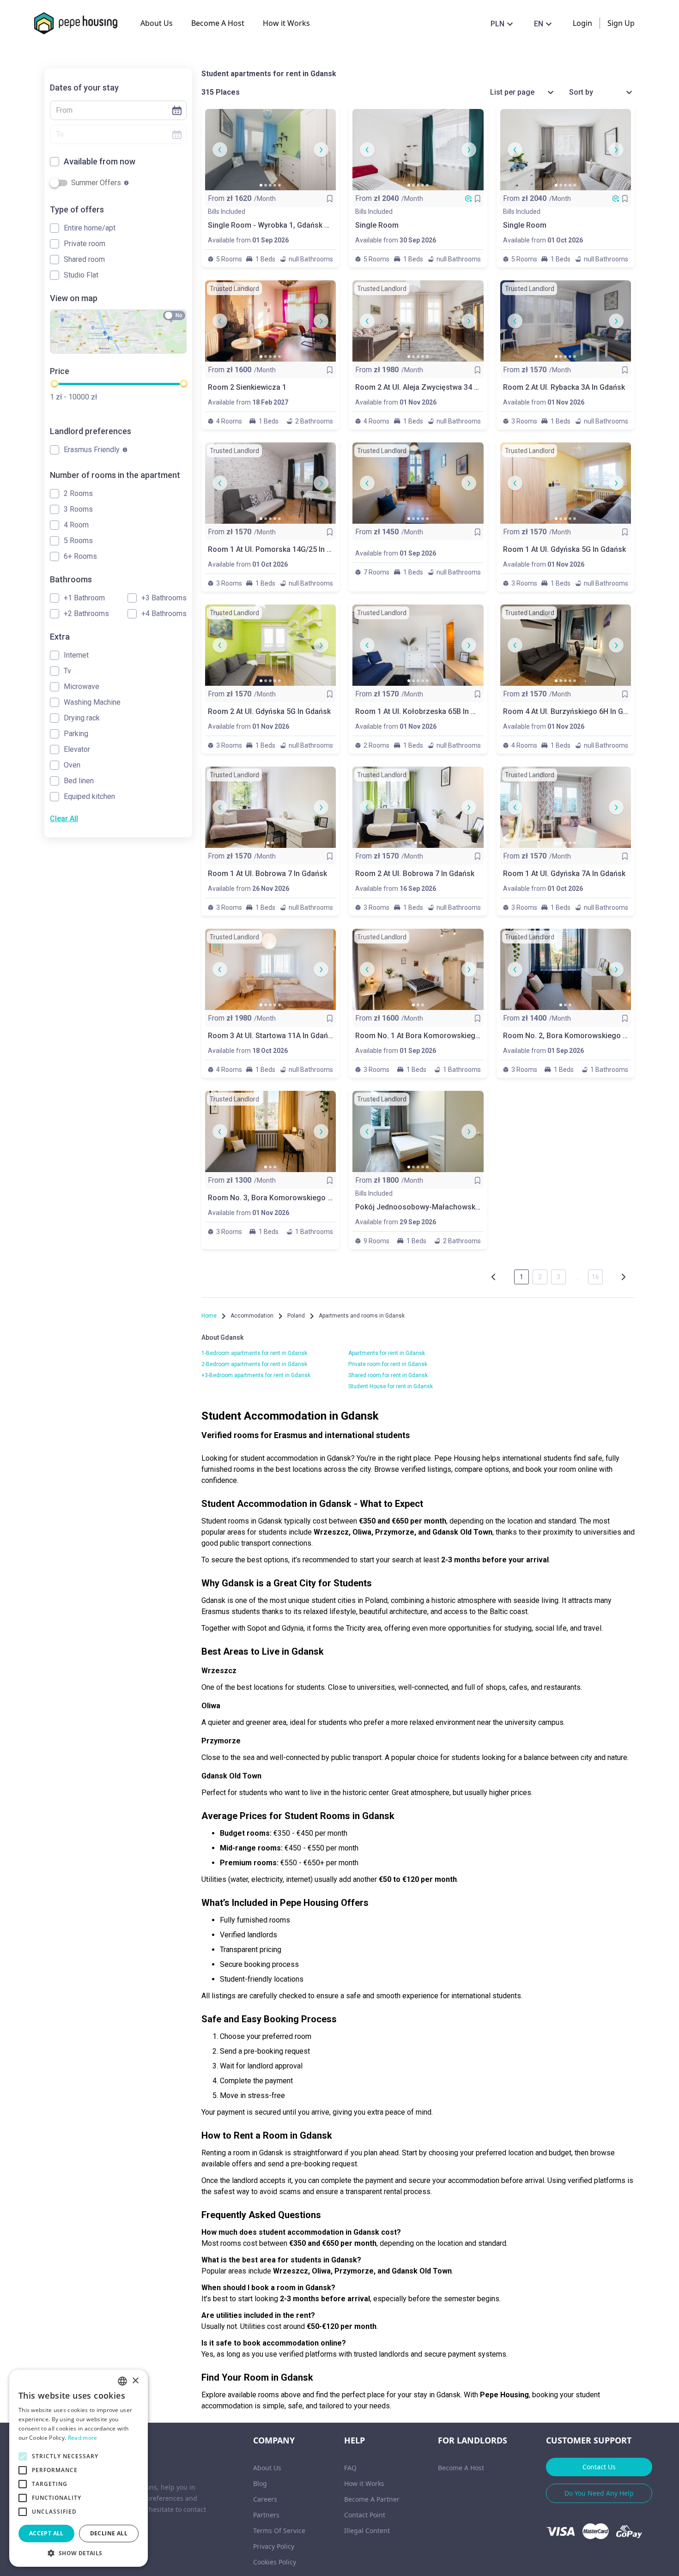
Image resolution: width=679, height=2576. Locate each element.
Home (209, 1316)
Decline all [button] (109, 2533)
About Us (157, 23)
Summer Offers (96, 183)
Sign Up (621, 23)
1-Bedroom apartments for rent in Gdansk (254, 1353)
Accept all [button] (46, 2533)
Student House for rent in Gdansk (391, 1386)
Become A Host (218, 23)
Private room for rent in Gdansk (388, 1364)
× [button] (135, 2381)
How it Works (286, 23)
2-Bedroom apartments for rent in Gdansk (254, 1364)
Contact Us (599, 2467)
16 (595, 1277)
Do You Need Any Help (599, 2493)
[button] (114, 110)
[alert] (79, 2468)
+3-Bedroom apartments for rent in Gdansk (256, 1375)
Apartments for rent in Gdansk (387, 1353)
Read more (83, 2438)
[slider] (54, 384)
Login (582, 23)
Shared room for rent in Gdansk (388, 1375)
